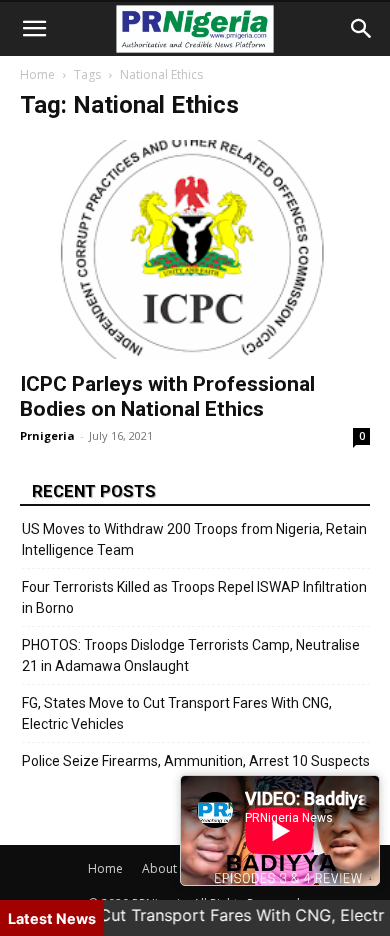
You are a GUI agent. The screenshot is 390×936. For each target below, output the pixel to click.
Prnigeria (47, 435)
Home (37, 74)
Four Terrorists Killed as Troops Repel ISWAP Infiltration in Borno (194, 597)
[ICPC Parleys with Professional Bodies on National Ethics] (195, 249)
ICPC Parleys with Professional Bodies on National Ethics (167, 396)
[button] (34, 29)
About (159, 868)
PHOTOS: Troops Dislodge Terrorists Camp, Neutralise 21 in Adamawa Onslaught (191, 655)
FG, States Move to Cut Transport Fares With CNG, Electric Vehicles (177, 713)
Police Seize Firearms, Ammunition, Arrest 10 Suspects (196, 761)
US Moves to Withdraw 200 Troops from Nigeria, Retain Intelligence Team (194, 539)
